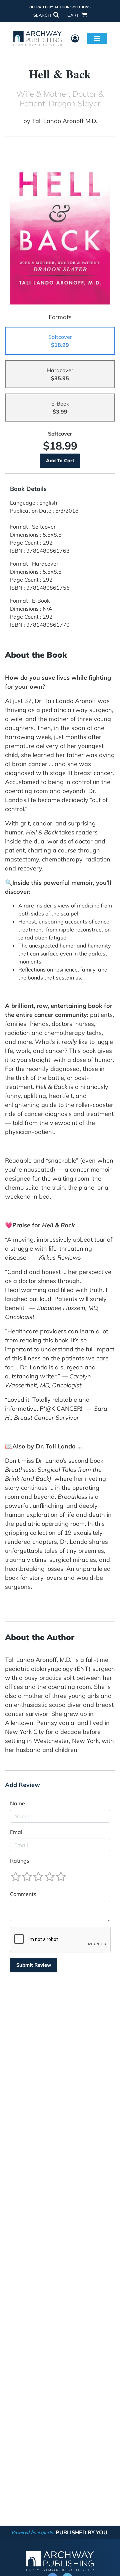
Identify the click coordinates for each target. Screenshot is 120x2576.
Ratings (20, 1861)
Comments (23, 1894)
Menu (97, 38)
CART (74, 15)
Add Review (22, 1785)
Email (17, 1832)
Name (17, 1803)
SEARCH (43, 15)
